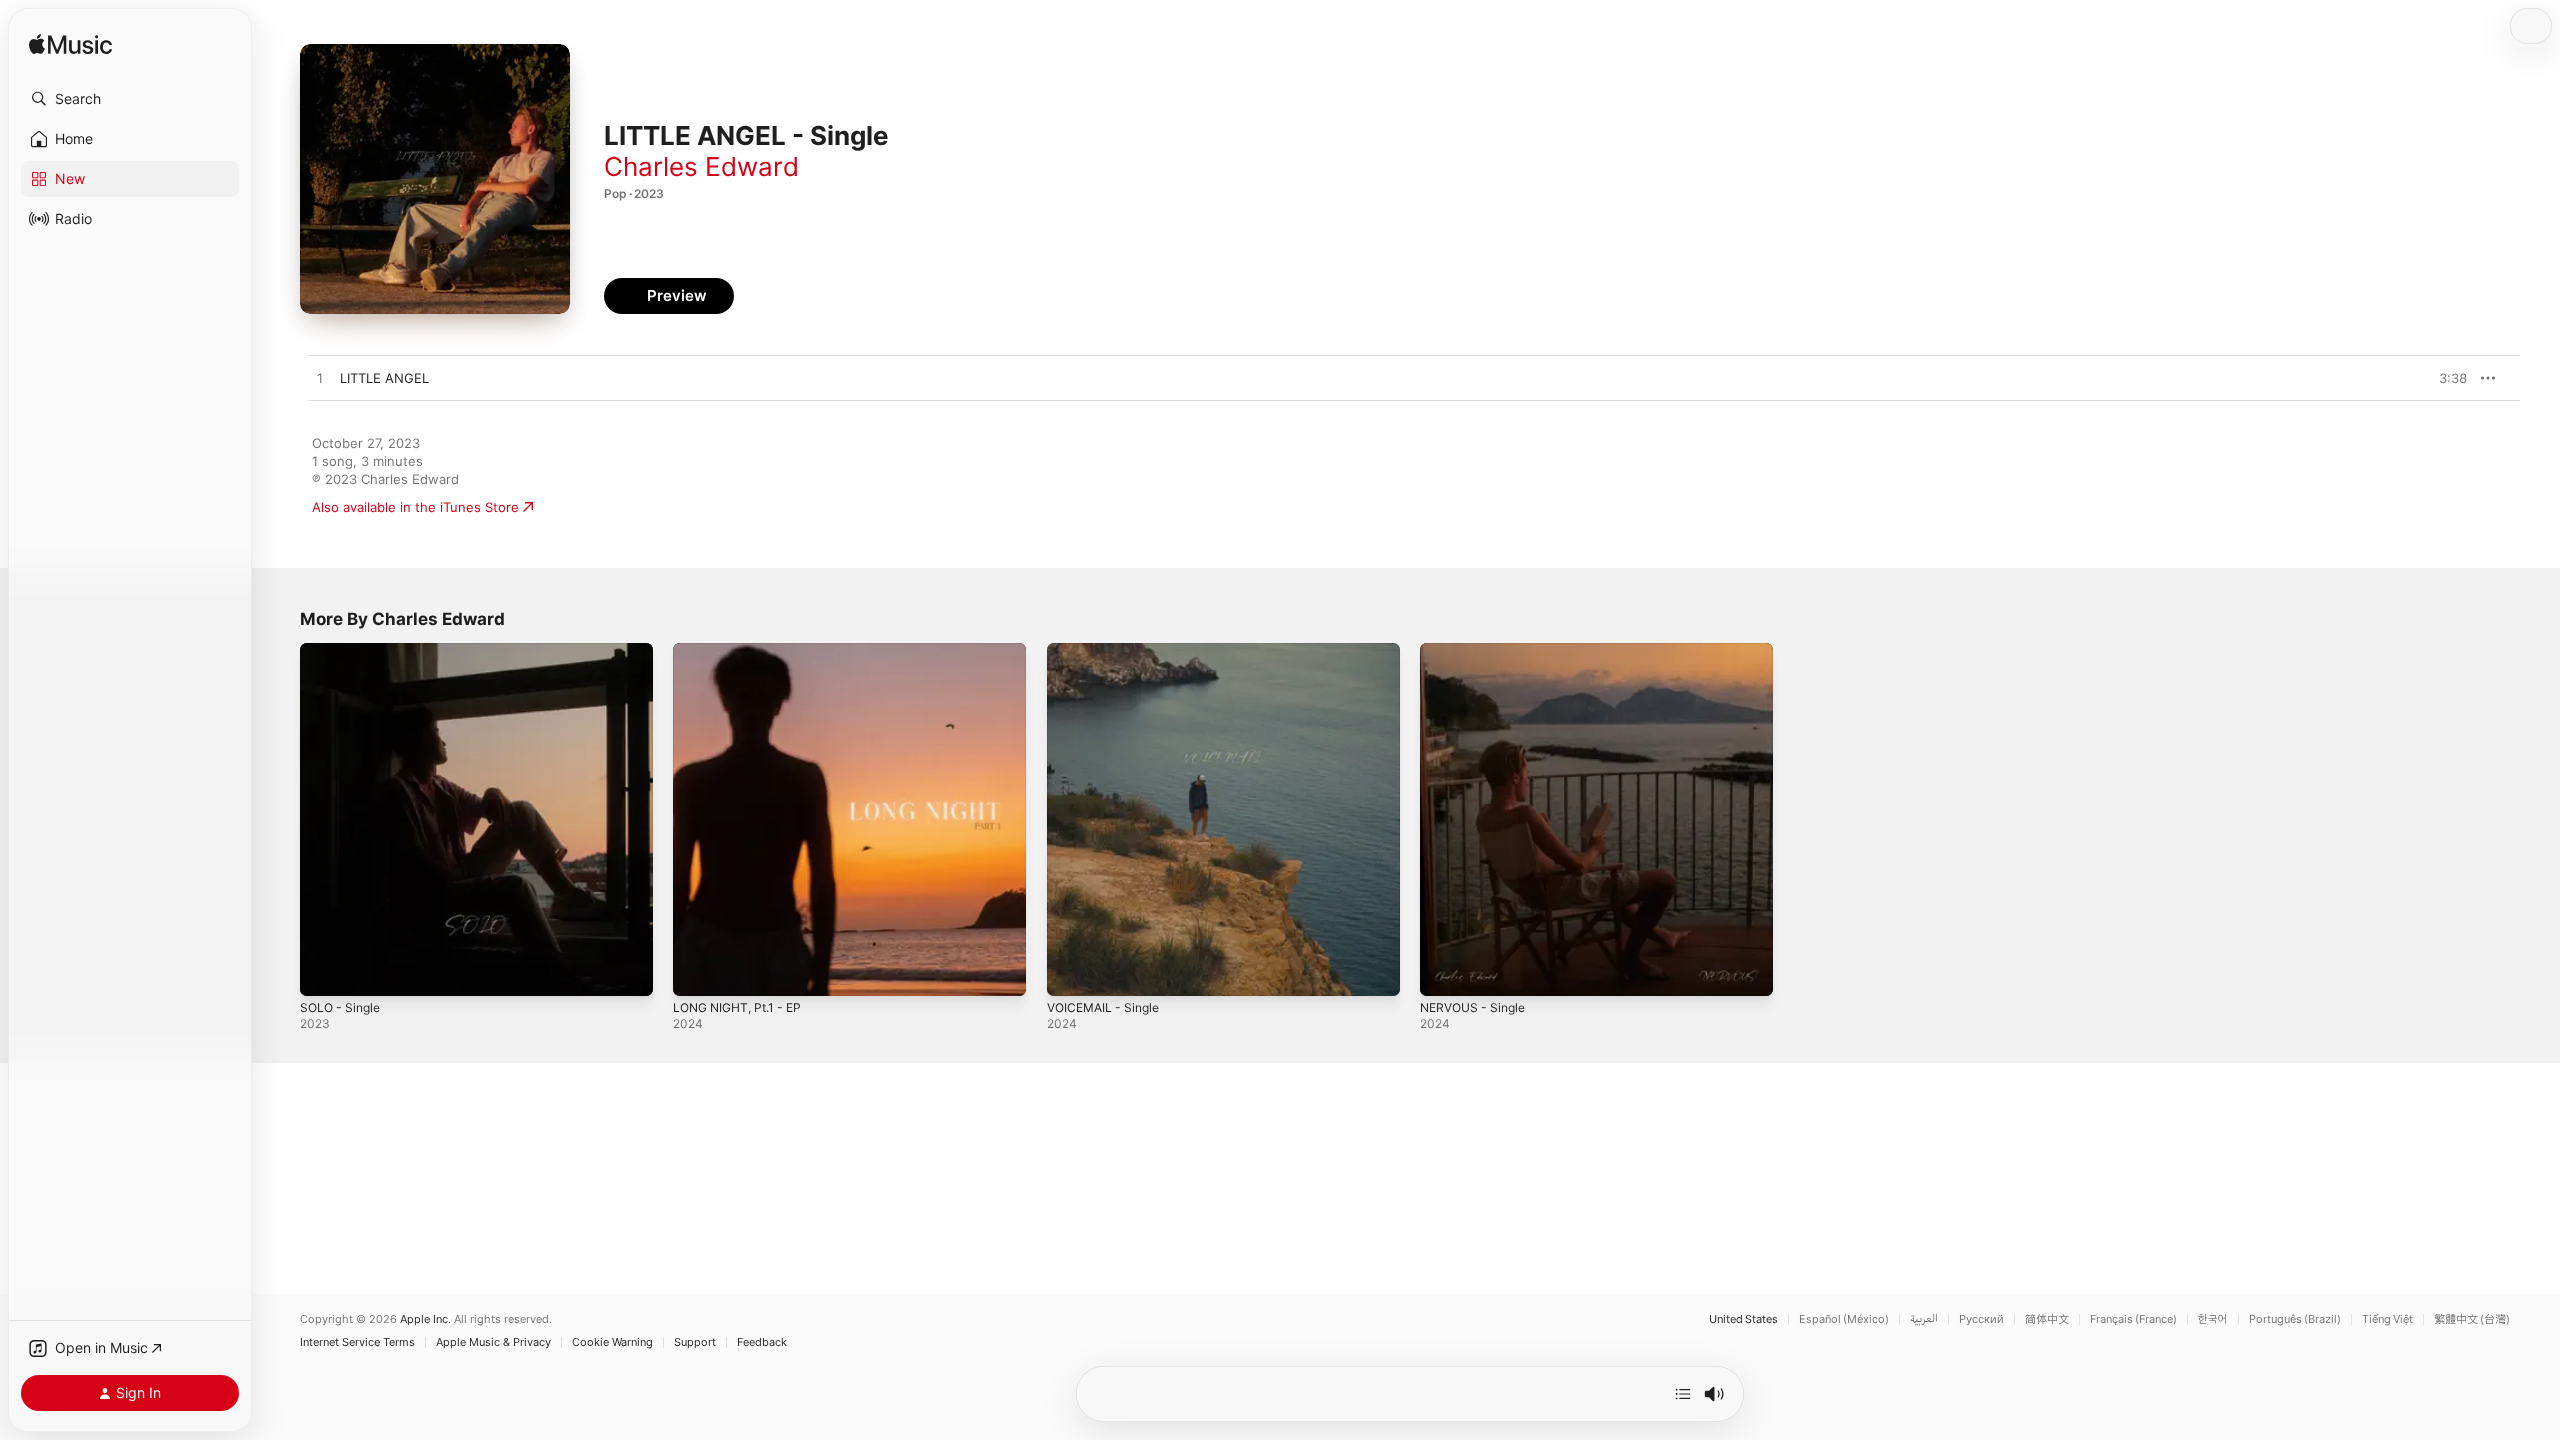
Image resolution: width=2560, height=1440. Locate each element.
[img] (70, 45)
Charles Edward (701, 166)
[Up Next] (1683, 1394)
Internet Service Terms (357, 1342)
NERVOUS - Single (1477, 651)
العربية (1924, 1319)
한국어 (2213, 1319)
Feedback (762, 1342)
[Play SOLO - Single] (325, 971)
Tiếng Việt (2387, 1319)
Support (695, 1342)
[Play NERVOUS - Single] (1445, 971)
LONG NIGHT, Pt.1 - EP (744, 651)
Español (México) (1844, 1319)
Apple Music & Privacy (493, 1342)
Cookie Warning (612, 1342)
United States (1743, 1319)
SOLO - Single (343, 651)
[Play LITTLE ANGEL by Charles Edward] (320, 379)
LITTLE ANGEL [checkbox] (384, 378)
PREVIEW (2445, 378)
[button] (130, 99)
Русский (1981, 1319)
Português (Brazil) (2295, 1319)
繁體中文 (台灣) (2472, 1319)
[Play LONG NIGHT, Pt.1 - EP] (698, 971)
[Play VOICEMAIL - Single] (1072, 971)
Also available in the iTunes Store (415, 507)
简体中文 (2047, 1319)
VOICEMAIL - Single (1108, 651)
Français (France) (2133, 1319)
